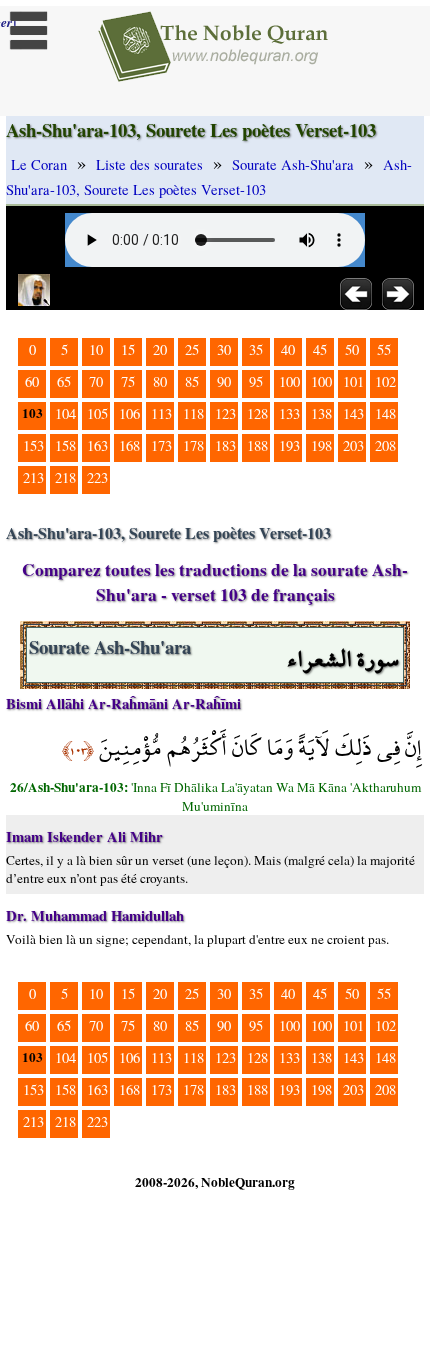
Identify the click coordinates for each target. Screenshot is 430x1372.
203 (353, 445)
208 (385, 445)
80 (160, 381)
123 (225, 413)
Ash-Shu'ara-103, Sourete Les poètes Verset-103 (209, 177)
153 (33, 445)
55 (384, 349)
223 (97, 477)
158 (65, 445)
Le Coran (39, 164)
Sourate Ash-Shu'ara (293, 164)
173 (161, 445)
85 (192, 381)
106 (129, 413)
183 (225, 445)
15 (128, 349)
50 (352, 349)
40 (288, 349)
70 (96, 381)
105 (97, 413)
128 (257, 413)
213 (33, 477)
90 (224, 381)
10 (96, 349)
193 (289, 445)
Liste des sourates (149, 164)
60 (32, 381)
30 (224, 349)
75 (128, 381)
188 (257, 445)
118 (193, 413)
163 (97, 445)
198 (321, 445)
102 (385, 381)
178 (193, 445)
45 (320, 349)
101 (353, 381)
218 (65, 477)
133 (289, 413)
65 (64, 381)
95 (256, 381)
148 (385, 413)
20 (160, 349)
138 (321, 413)
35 (256, 349)
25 (192, 349)
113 (161, 413)
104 (65, 413)
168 (129, 445)
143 (353, 413)
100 (289, 381)
